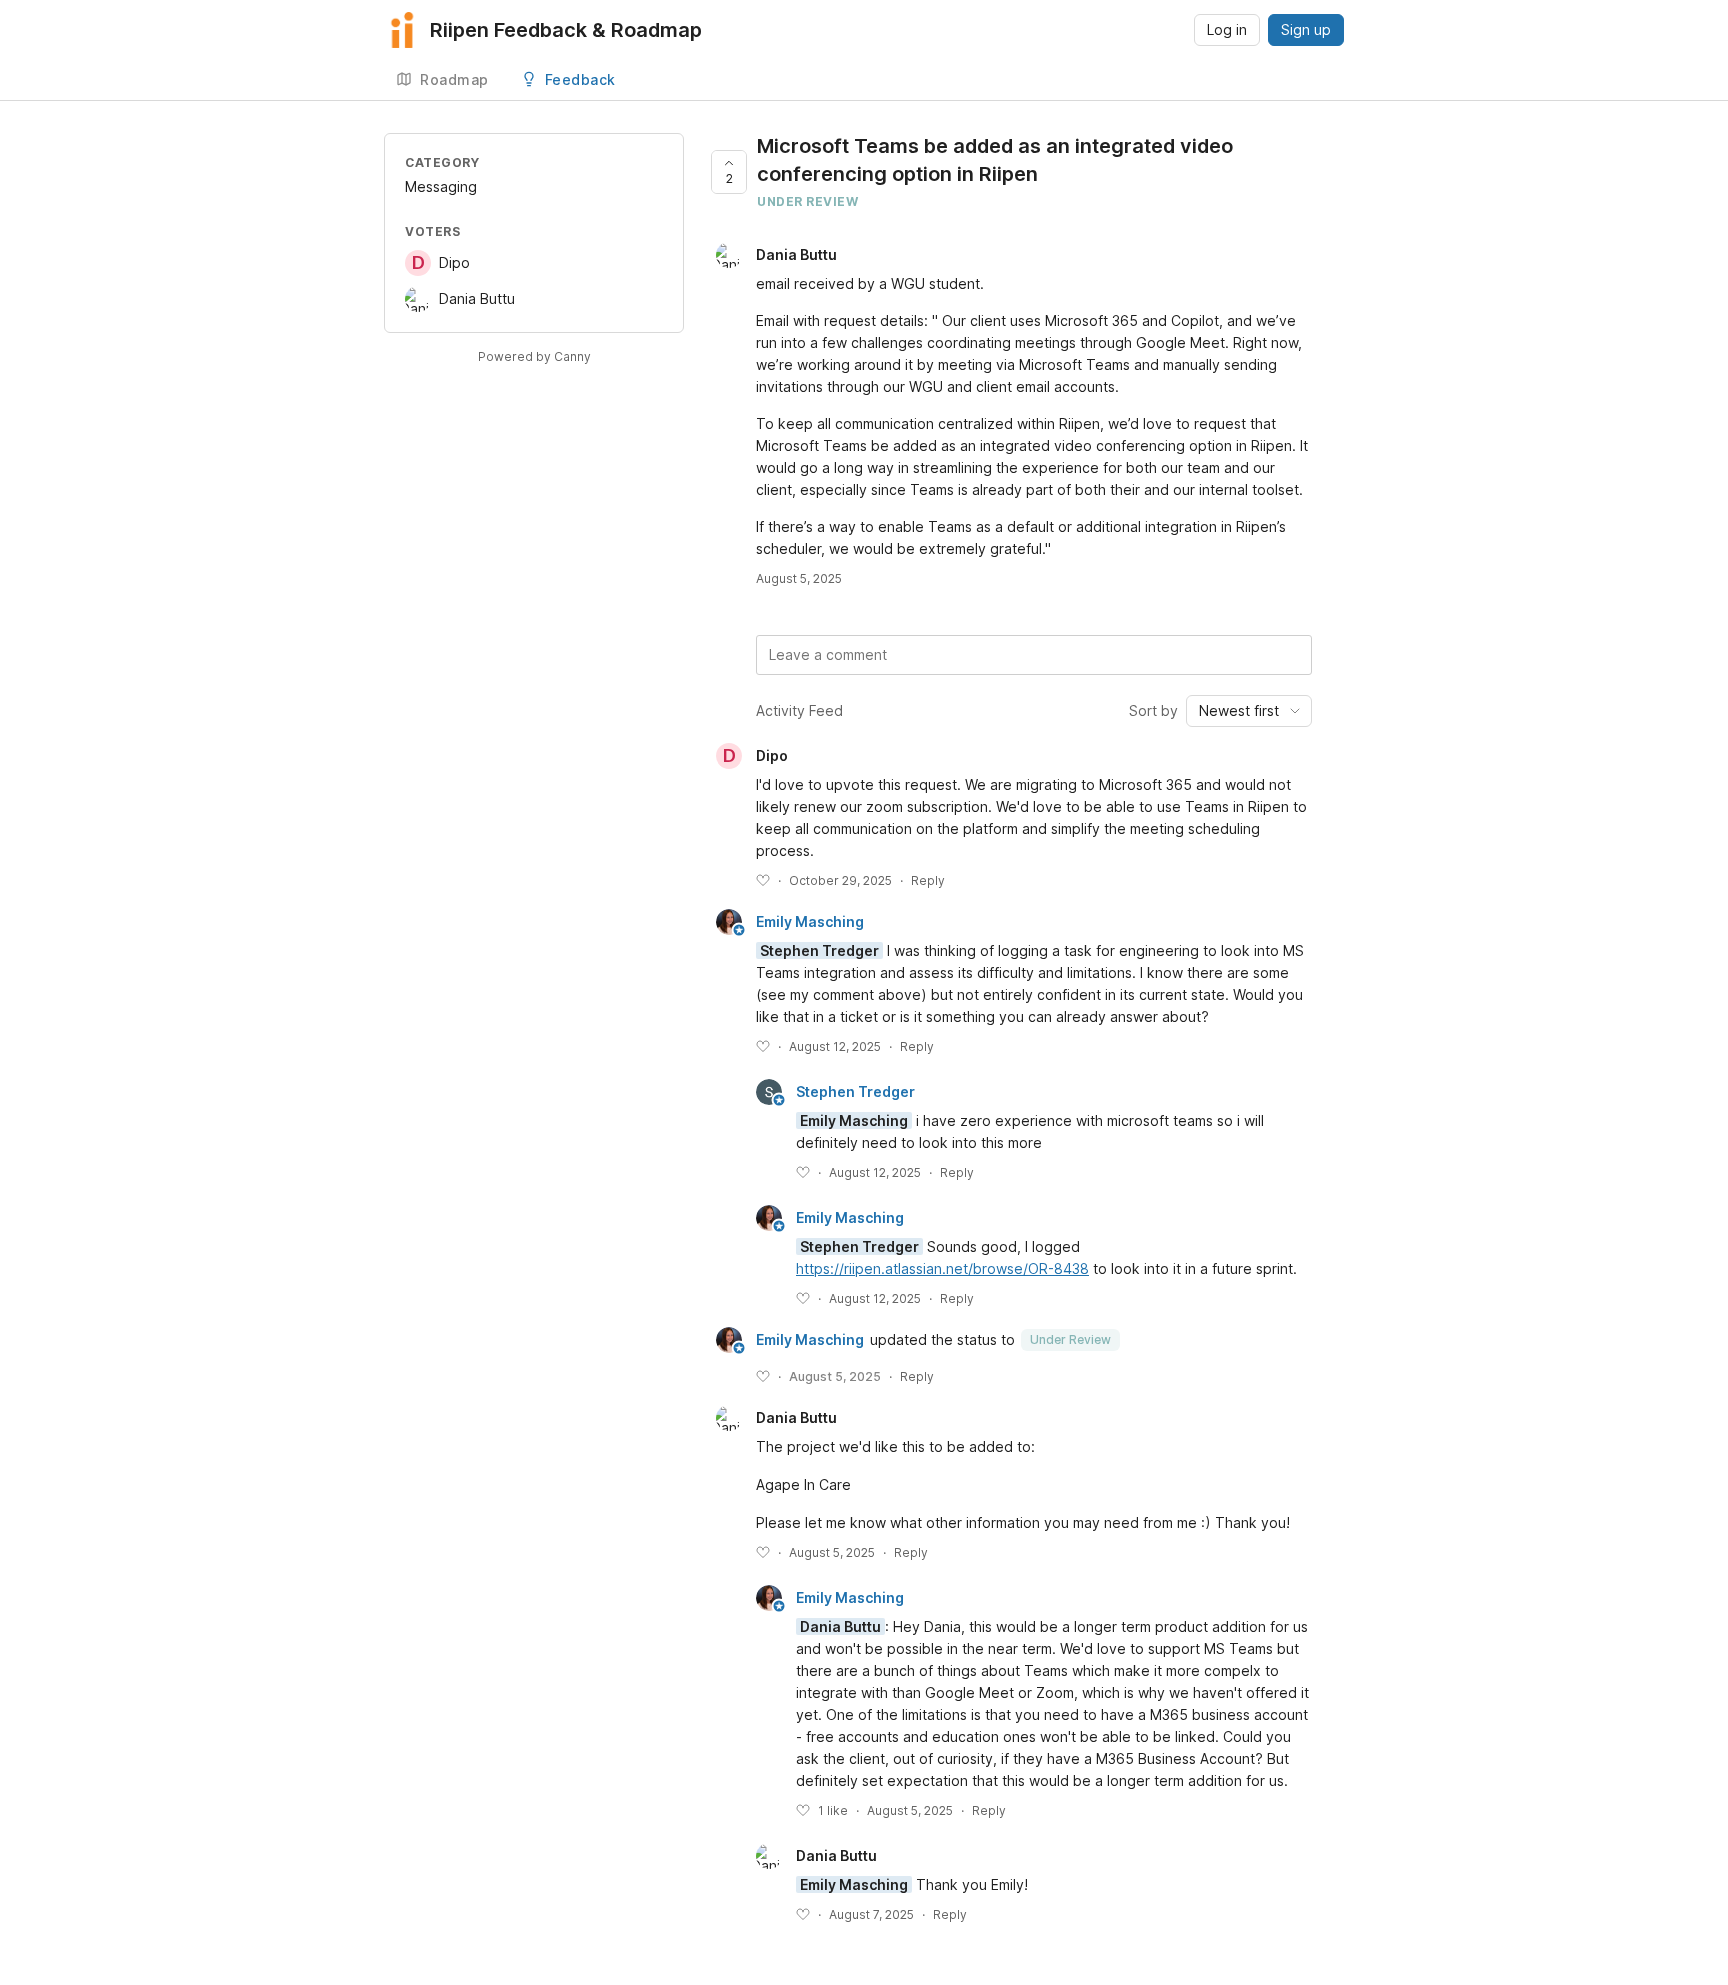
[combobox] (1249, 711)
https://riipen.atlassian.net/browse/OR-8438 (942, 1268)
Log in (1227, 29)
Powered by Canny (534, 356)
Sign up (1306, 29)
